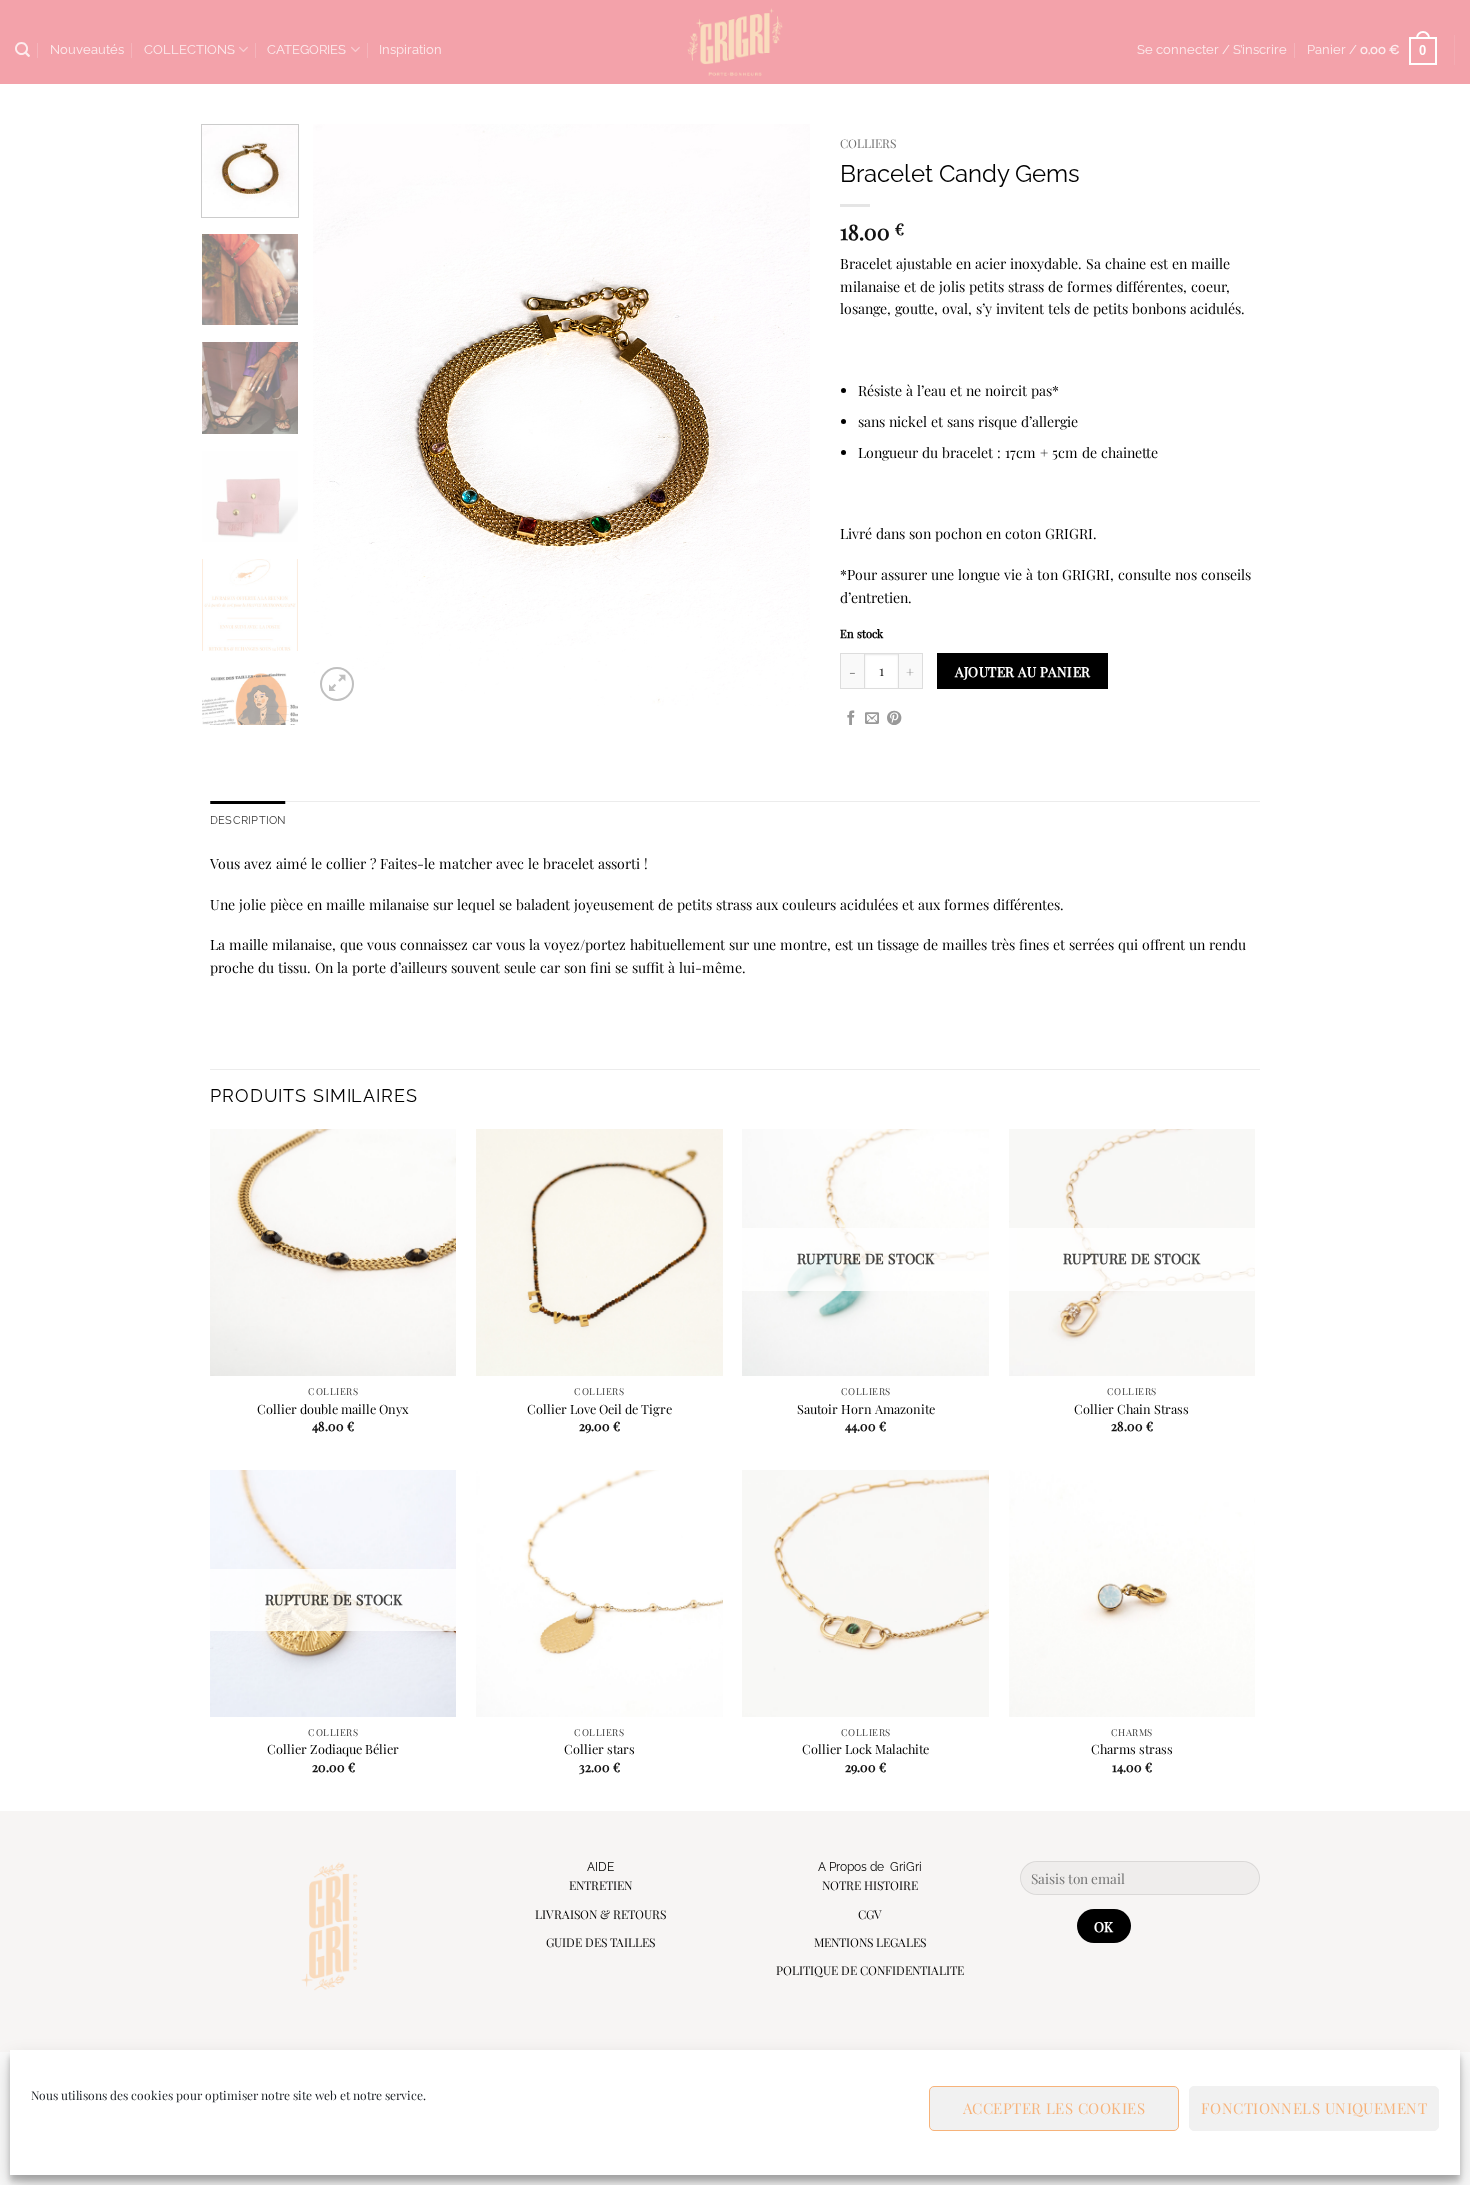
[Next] (775, 415)
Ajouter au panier (1023, 671)
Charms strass (1132, 1749)
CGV (870, 1914)
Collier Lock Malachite (865, 1749)
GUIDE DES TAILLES (600, 1942)
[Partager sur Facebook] (851, 719)
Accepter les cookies (1054, 2108)
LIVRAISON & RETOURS (600, 1914)
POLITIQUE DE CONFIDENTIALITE (870, 1970)
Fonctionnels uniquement (1314, 2108)
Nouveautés (87, 49)
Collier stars (599, 1749)
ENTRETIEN (600, 1885)
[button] (1212, 50)
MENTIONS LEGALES (870, 1942)
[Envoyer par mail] (872, 719)
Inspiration (410, 49)
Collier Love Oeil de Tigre (599, 1409)
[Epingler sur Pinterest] (894, 719)
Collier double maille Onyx (333, 1409)
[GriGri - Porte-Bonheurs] (735, 42)
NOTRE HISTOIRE (870, 1885)
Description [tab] (247, 820)
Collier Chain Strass (1131, 1409)
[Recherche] (22, 50)
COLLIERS (868, 143)
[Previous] (348, 415)
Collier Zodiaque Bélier (333, 1749)
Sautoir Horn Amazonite (866, 1409)
